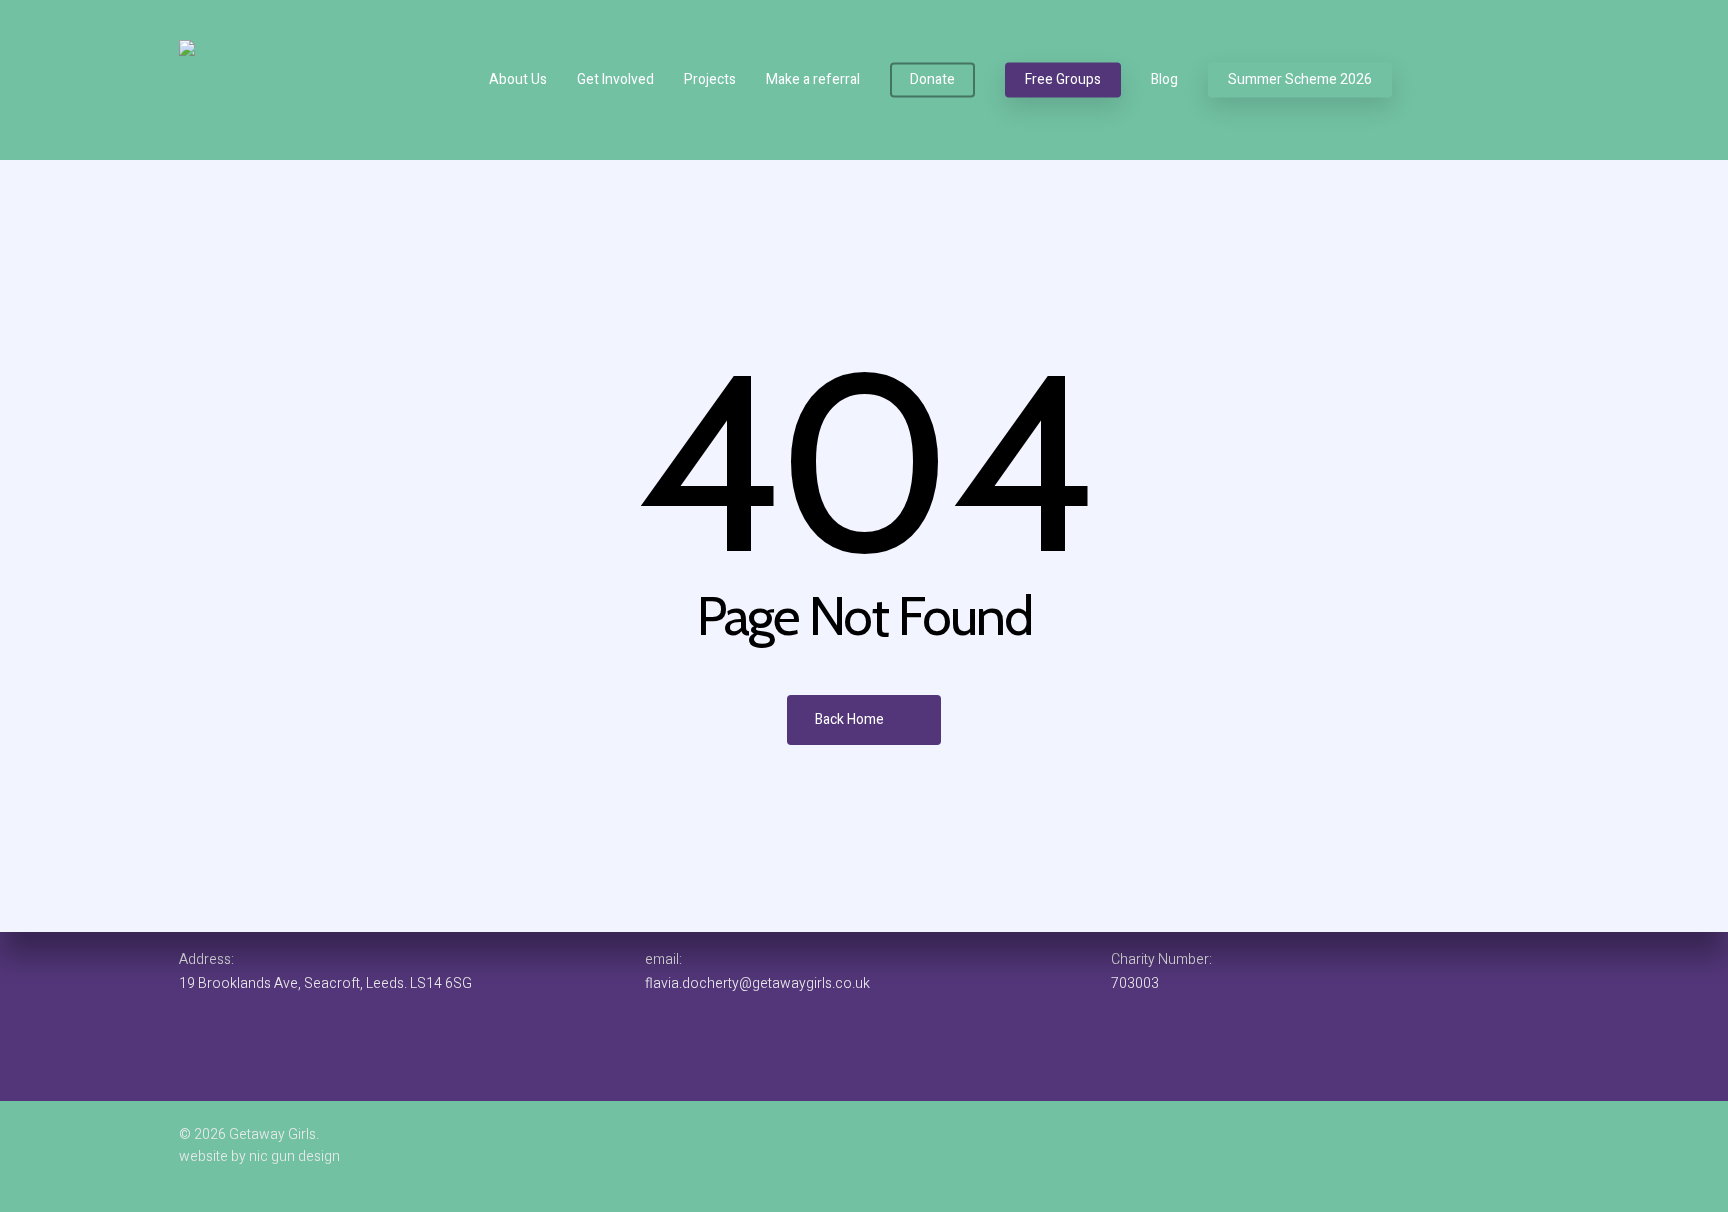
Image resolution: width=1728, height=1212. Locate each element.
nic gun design (293, 1156)
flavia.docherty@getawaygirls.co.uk (757, 983)
